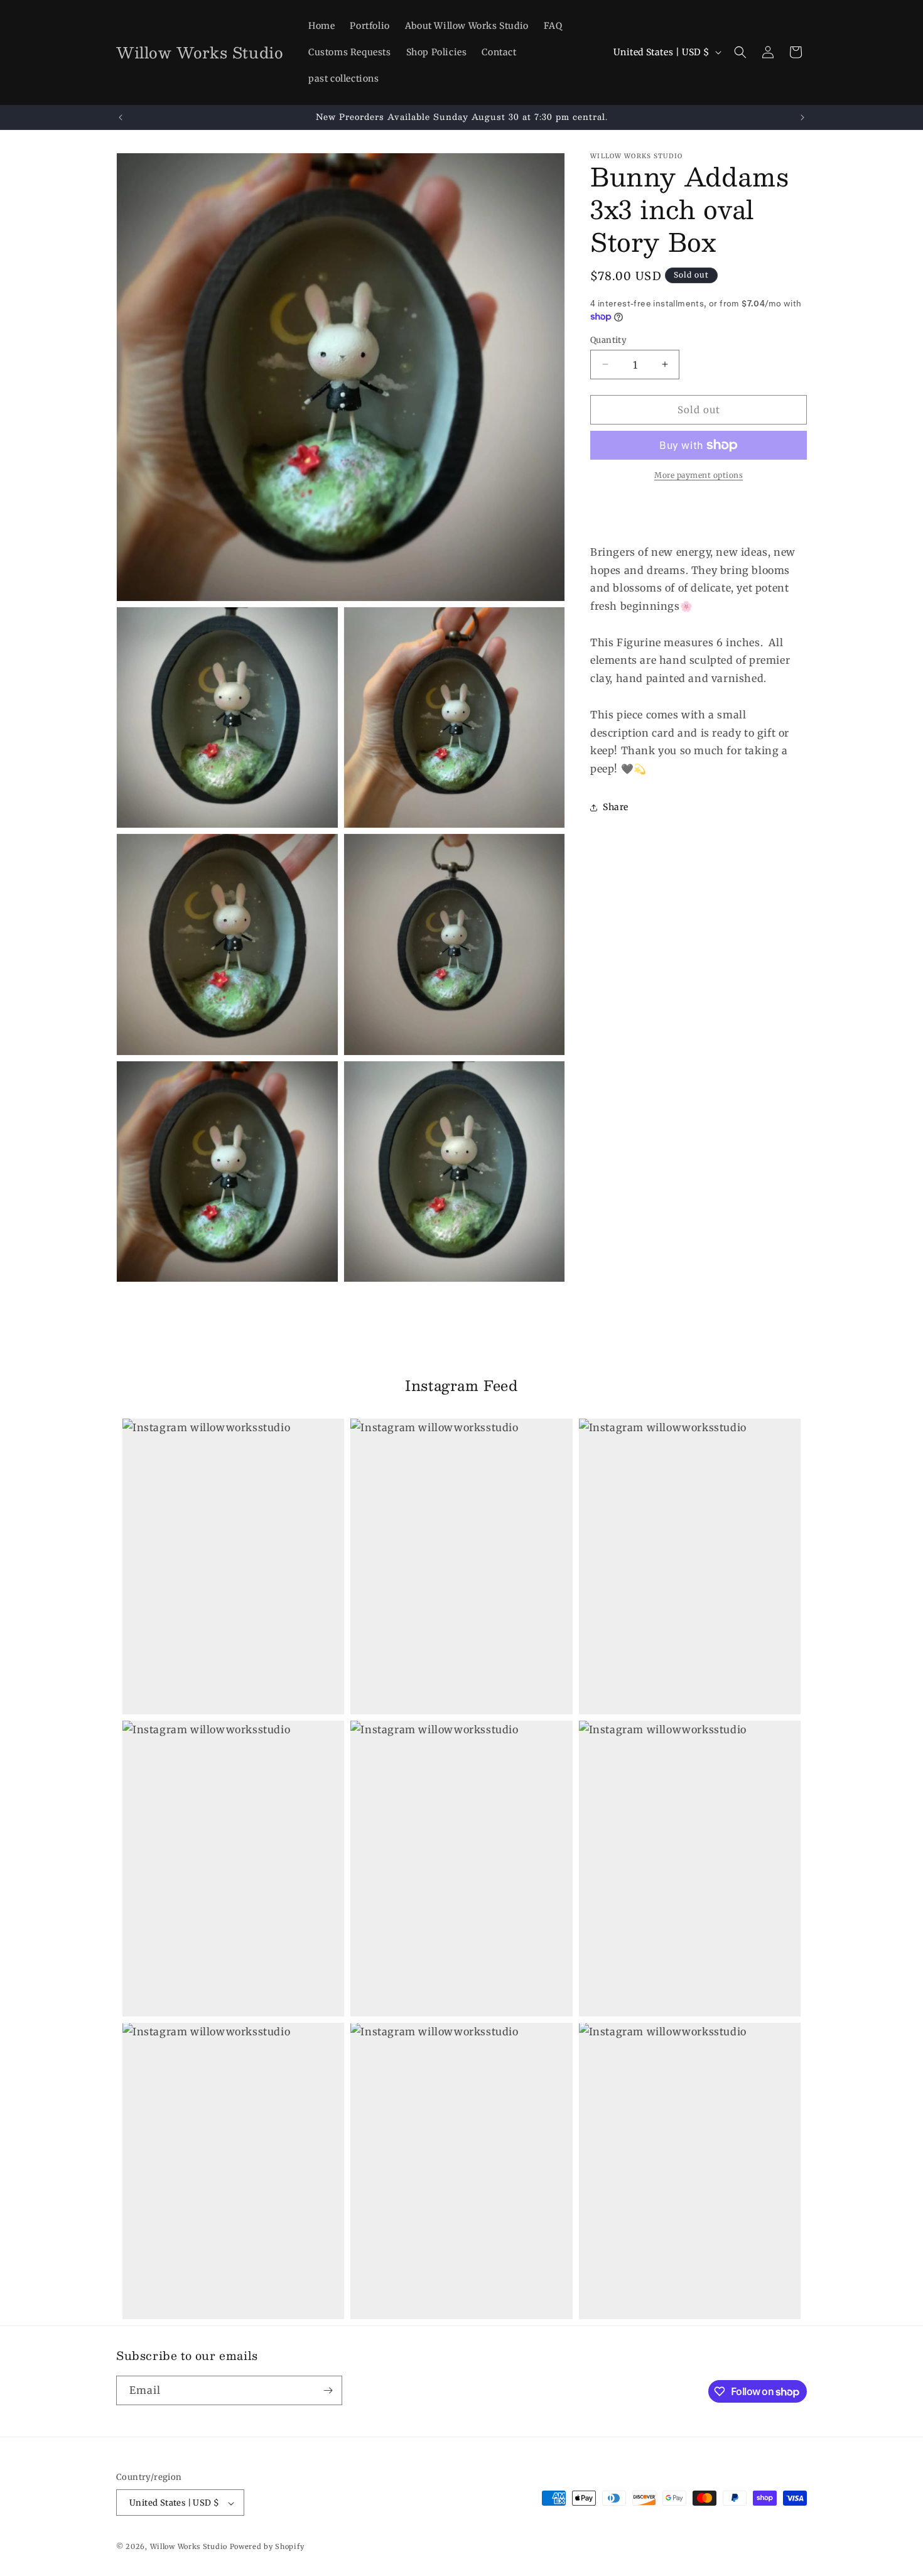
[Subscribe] (328, 2390)
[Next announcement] (802, 117)
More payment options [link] (699, 475)
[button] (740, 52)
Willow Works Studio (190, 2547)
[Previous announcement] (121, 117)
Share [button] (616, 807)
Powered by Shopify (267, 2547)
